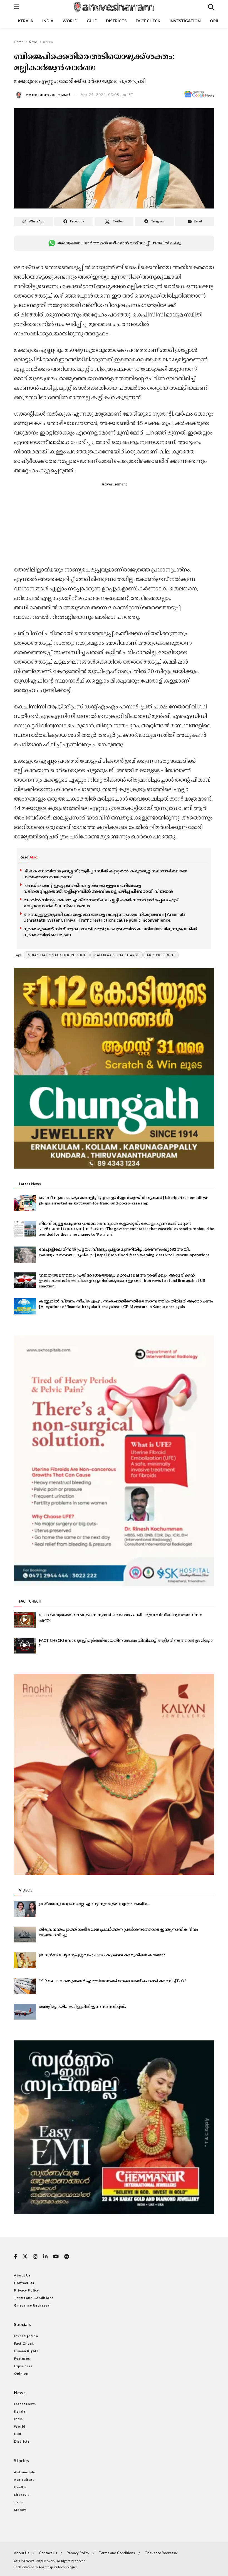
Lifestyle (22, 2495)
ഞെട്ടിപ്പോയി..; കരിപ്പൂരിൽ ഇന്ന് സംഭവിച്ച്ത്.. (82, 2006)
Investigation (185, 21)
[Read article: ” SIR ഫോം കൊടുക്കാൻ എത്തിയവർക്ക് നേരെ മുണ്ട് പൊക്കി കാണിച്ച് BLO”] (25, 1986)
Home (19, 42)
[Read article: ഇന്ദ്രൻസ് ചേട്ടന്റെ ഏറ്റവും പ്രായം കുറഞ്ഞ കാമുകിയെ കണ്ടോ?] (25, 1960)
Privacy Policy (26, 2290)
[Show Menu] (17, 7)
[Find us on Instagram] (35, 2257)
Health (20, 2487)
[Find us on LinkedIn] (45, 2257)
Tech (18, 2502)
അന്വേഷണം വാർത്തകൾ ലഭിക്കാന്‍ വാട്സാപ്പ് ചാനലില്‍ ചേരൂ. (119, 243)
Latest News (25, 2404)
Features (22, 2358)
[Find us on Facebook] (15, 2257)
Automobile (25, 2472)
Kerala (26, 21)
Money (20, 2510)
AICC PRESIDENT (161, 955)
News (33, 42)
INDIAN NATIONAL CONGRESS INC (57, 955)
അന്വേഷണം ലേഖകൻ (48, 95)
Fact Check (148, 21)
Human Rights (26, 2351)
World (70, 21)
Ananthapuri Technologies (58, 2567)
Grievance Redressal (32, 2305)
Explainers (23, 2366)
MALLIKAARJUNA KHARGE (117, 955)
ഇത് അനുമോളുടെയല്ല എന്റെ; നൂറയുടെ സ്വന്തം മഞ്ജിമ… (94, 1904)
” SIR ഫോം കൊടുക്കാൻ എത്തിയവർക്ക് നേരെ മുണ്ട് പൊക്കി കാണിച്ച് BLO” (112, 1981)
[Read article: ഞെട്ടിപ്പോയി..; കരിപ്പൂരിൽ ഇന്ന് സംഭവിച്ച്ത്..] (25, 2012)
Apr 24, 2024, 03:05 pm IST (107, 95)
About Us (22, 2275)
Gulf (92, 21)
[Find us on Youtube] (56, 2257)
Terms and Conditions (34, 2298)
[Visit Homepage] (113, 7)
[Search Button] (211, 7)
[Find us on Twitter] (25, 2257)
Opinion (21, 2373)
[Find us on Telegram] (67, 2257)
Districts (116, 21)
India (48, 21)
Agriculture (24, 2480)
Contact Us (24, 2283)
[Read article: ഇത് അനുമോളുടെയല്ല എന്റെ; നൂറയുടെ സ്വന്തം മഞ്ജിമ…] (25, 1909)
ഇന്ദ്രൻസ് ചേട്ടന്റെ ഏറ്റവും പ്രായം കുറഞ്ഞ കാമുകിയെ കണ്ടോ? (102, 1955)
